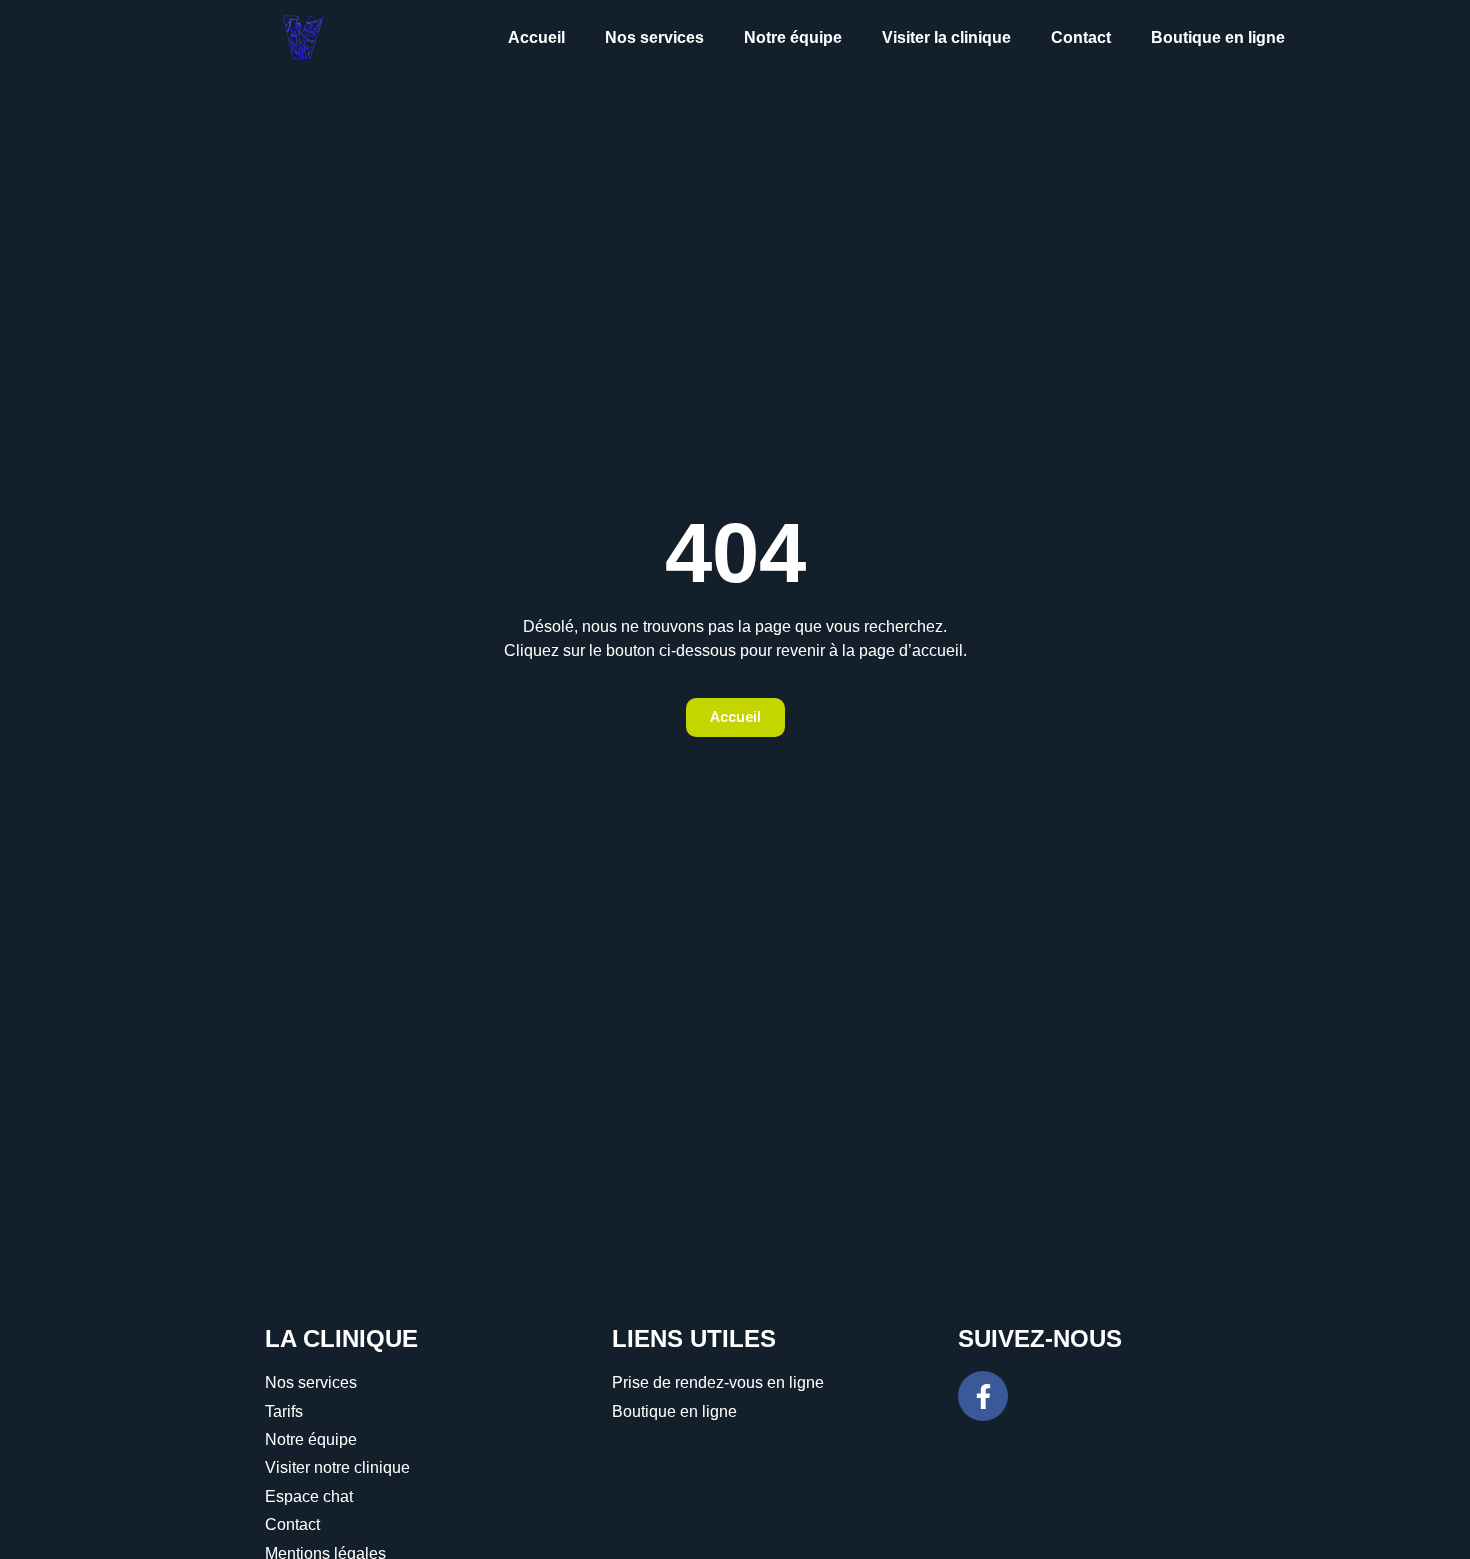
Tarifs (284, 1411)
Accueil (536, 37)
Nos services (654, 37)
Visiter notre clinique (337, 1467)
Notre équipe (793, 37)
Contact (1081, 37)
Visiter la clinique (946, 37)
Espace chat (309, 1496)
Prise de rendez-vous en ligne (718, 1382)
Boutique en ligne (1218, 37)
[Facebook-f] (983, 1396)
